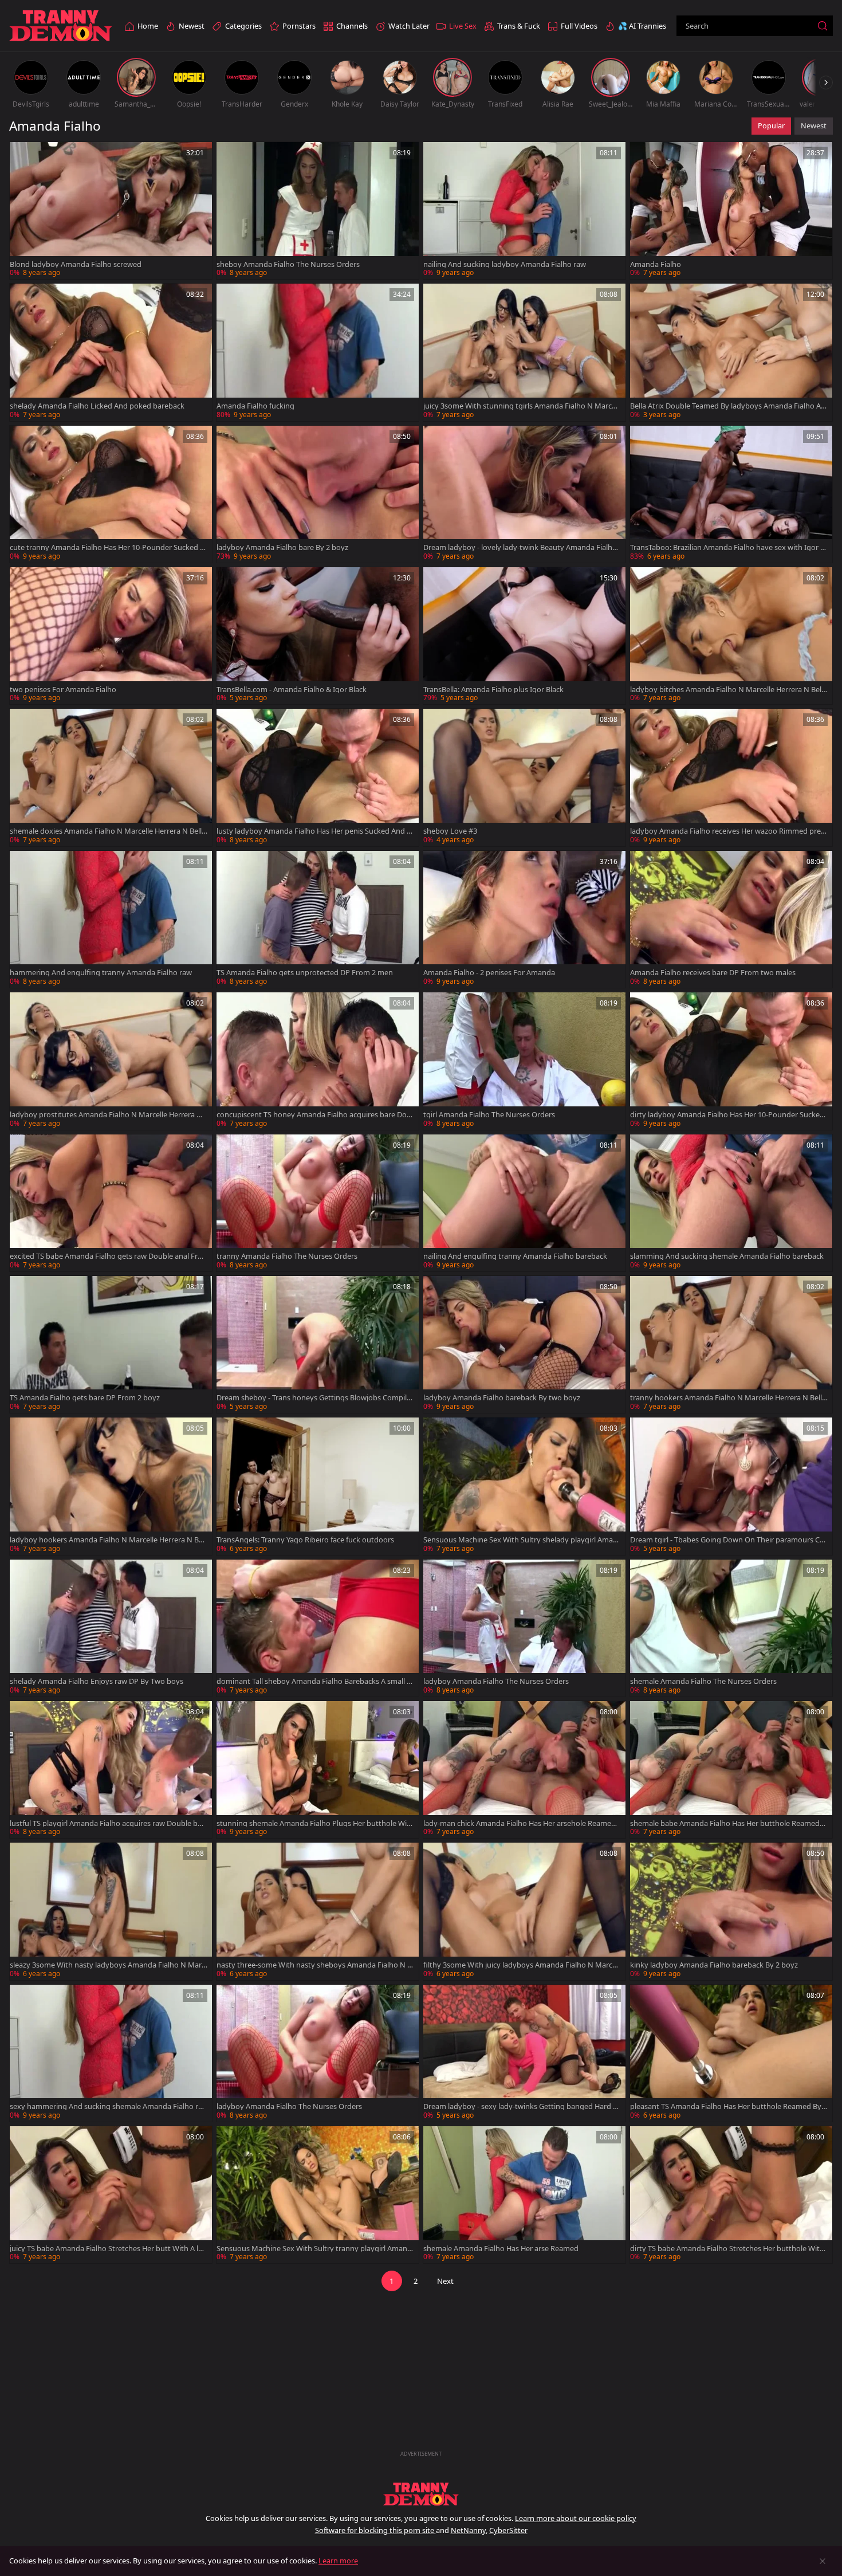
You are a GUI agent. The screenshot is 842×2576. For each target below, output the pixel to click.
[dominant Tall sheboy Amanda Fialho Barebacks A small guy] (318, 1628)
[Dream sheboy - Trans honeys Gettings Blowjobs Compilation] (318, 1344)
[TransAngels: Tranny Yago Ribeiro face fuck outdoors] (318, 1486)
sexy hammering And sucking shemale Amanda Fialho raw (106, 2106)
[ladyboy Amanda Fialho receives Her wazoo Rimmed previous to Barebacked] (731, 777)
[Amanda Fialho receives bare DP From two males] (731, 919)
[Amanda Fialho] (731, 211)
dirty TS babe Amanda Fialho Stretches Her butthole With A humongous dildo (727, 2249)
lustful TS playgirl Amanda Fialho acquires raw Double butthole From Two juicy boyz (107, 1823)
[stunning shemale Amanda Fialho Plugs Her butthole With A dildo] (318, 1770)
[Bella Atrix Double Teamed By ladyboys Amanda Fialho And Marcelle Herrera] (731, 352)
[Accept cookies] (823, 2561)
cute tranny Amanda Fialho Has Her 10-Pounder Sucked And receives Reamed (107, 547)
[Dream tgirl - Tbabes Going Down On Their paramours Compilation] (731, 1486)
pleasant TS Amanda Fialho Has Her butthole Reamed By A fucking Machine (729, 2106)
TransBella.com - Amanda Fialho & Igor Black (292, 690)
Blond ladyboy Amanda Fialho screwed (76, 264)
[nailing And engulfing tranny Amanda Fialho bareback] (524, 1203)
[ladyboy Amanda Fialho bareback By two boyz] (524, 1344)
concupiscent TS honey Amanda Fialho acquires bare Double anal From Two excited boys (314, 1115)
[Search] (823, 26)
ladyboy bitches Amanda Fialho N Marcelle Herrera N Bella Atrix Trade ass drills (729, 690)
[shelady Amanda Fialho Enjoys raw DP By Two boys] (111, 1628)
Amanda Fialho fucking (255, 406)
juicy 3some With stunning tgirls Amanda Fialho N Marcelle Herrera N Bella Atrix (521, 406)
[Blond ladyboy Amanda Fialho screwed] (111, 211)
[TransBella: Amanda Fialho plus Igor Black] (524, 636)
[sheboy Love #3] (524, 777)
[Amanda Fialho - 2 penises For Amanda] (524, 919)
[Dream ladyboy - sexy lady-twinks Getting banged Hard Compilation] (524, 2053)
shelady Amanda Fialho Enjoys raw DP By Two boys (97, 1681)
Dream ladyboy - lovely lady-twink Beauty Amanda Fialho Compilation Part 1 (520, 547)
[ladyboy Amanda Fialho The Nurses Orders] (524, 1628)
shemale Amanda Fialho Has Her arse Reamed (501, 2249)
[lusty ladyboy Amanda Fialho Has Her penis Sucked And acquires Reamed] (318, 777)
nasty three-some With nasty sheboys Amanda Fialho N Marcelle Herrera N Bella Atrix (315, 1965)
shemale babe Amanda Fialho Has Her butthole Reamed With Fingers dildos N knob (725, 1823)
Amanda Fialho (656, 264)
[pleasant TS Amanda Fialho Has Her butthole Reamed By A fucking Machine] (731, 2053)
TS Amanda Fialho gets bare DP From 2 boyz (85, 1398)
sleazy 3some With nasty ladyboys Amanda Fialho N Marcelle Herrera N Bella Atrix (107, 1965)
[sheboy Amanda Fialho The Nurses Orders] (318, 211)
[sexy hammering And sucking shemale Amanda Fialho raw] (111, 2053)
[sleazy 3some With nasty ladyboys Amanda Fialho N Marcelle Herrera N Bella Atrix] (111, 1911)
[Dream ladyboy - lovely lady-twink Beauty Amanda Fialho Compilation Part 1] (524, 494)
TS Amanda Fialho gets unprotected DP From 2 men (305, 973)
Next (445, 2281)
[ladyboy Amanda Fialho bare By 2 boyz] (318, 494)
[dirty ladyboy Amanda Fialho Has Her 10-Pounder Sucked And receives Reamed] (731, 1061)
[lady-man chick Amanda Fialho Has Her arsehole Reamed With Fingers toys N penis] (524, 1770)
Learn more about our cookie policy (576, 2518)
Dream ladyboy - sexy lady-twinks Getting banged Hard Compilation (520, 2106)
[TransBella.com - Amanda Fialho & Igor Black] (318, 636)
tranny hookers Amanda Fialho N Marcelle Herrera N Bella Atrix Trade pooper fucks (728, 1398)
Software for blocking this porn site (375, 2530)
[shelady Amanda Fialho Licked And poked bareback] (111, 352)
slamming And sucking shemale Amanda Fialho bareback (727, 1256)
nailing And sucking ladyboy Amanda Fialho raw (505, 264)
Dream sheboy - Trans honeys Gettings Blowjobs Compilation (315, 1398)
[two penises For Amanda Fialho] (111, 636)
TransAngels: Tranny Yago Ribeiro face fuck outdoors (305, 1540)
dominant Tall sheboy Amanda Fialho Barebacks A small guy (314, 1681)
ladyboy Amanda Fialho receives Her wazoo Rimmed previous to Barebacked (728, 831)
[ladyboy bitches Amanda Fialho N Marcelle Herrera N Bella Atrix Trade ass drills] (731, 636)
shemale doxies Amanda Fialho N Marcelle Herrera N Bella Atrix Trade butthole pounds (108, 831)
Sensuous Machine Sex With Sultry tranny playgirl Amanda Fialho (314, 2249)
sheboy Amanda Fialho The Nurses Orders (288, 264)
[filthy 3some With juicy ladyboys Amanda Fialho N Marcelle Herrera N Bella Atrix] (524, 1911)
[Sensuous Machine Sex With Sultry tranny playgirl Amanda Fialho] (318, 2195)
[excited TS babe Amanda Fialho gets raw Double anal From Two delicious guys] (111, 1203)
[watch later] (23, 156)
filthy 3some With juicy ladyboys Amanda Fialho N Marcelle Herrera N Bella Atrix (522, 1965)
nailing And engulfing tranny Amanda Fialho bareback (515, 1256)
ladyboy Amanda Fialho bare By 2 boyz (282, 547)
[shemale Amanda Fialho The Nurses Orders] (731, 1628)
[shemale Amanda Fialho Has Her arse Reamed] (524, 2195)
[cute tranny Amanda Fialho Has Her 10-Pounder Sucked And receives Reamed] (111, 494)
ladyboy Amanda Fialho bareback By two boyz (502, 1398)
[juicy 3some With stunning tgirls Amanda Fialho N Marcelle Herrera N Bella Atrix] (524, 352)
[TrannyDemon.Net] (61, 26)
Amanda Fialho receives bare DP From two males (713, 973)
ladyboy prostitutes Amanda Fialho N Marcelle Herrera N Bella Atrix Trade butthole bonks (106, 1115)
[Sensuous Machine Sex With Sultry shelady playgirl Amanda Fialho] (524, 1486)
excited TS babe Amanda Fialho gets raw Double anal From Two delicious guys (106, 1256)
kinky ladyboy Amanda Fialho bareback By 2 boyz (714, 1965)
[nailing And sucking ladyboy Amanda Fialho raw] (524, 211)
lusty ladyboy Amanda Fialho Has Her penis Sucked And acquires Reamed (315, 831)
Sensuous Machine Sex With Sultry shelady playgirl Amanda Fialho (520, 1540)
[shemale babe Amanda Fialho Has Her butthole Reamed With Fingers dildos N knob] (731, 1770)
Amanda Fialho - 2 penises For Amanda (489, 973)
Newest (814, 125)
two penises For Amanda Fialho (63, 690)
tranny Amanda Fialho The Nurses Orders (287, 1256)
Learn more (338, 2561)
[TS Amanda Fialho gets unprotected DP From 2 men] (318, 919)
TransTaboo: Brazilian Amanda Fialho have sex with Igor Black (728, 547)
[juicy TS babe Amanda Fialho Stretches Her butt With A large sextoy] (111, 2195)
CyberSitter (508, 2530)
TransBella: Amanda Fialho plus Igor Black (493, 690)
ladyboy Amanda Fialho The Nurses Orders (496, 1681)
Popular (771, 125)
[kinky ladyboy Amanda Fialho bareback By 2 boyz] (731, 1911)
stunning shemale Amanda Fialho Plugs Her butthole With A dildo (315, 1823)
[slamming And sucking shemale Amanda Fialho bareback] (731, 1203)
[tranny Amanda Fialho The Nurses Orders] (318, 1203)
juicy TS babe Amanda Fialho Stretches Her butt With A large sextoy (107, 2249)
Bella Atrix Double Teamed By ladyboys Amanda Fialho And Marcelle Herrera (728, 406)
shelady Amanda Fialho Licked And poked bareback (97, 406)
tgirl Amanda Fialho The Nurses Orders (489, 1115)
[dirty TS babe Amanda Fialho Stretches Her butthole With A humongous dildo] (731, 2195)
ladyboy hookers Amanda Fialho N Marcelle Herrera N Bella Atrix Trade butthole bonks (108, 1540)
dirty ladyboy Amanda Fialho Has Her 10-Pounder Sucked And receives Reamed (727, 1115)
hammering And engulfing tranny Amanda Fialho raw (101, 973)
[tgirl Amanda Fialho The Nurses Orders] (524, 1061)
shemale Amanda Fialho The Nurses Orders (703, 1681)
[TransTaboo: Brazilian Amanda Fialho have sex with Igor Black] (731, 494)
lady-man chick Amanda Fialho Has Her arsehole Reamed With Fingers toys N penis (520, 1823)
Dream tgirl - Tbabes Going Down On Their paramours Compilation (727, 1540)
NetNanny (468, 2530)
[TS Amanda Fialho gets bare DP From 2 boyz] (111, 1344)
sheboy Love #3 (450, 831)
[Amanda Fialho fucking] (318, 352)
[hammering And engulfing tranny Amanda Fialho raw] (111, 919)
